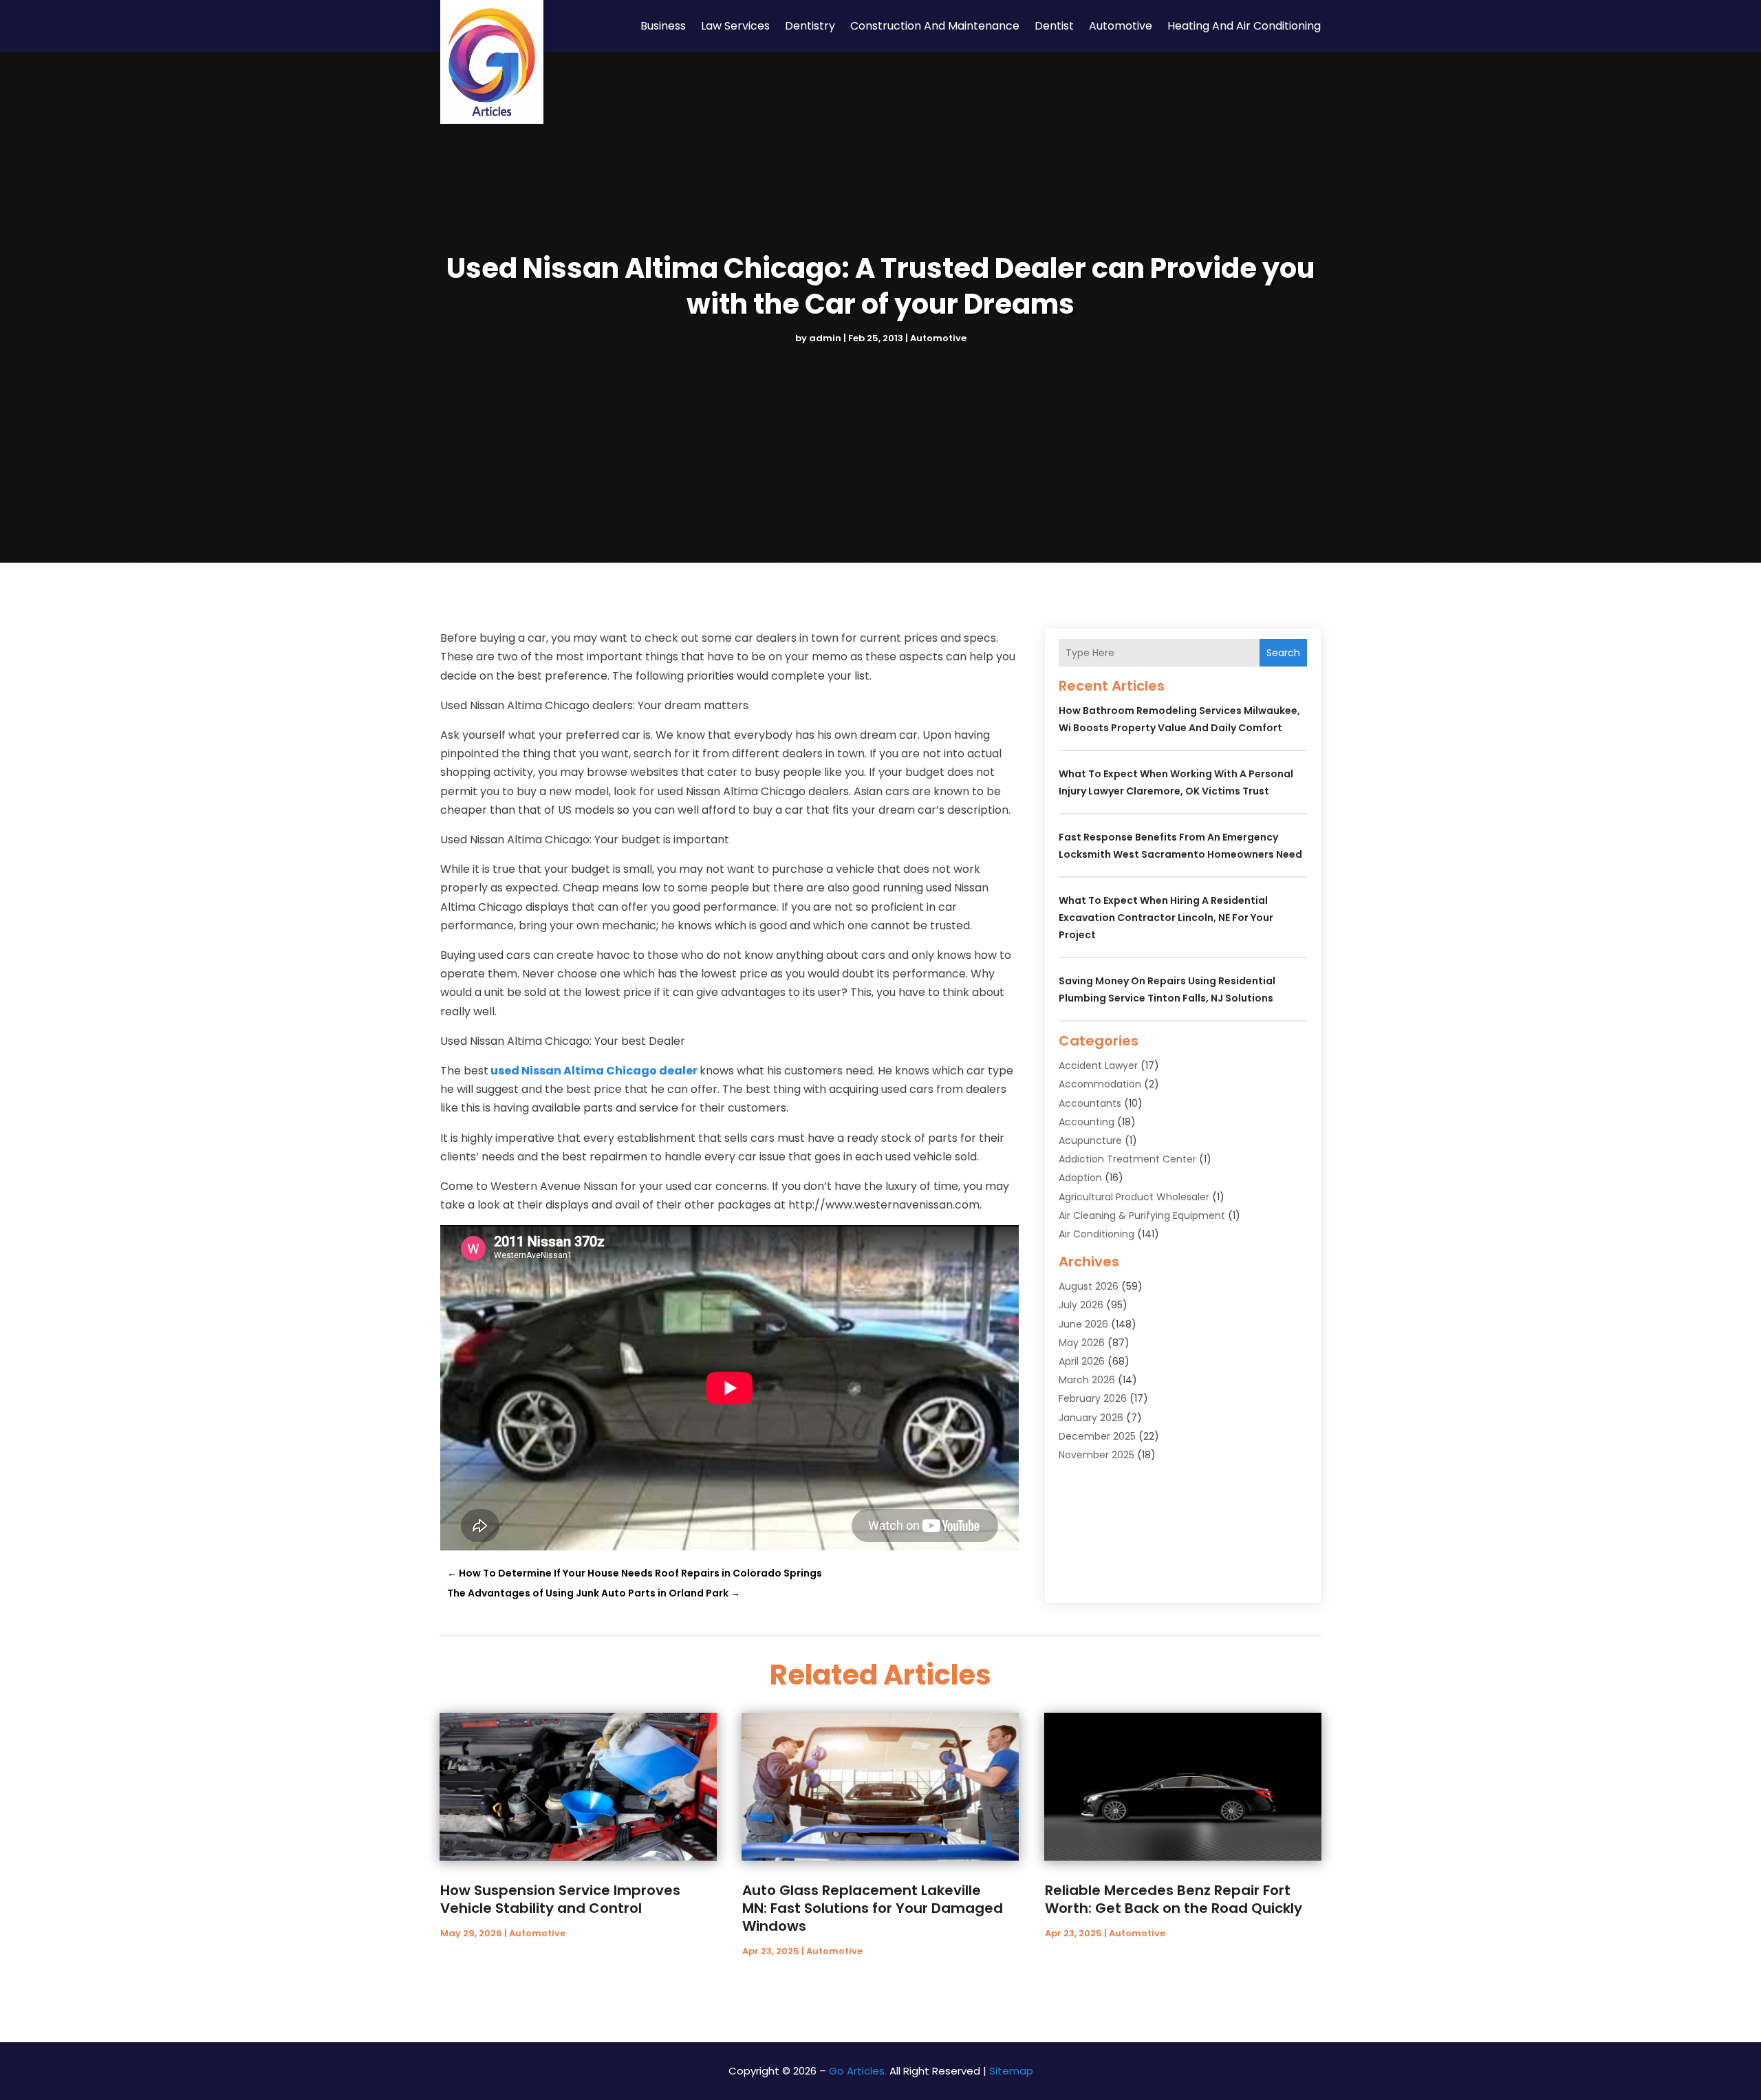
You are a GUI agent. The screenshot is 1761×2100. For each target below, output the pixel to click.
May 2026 (1082, 1343)
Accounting (1087, 1122)
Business (663, 26)
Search (1283, 653)
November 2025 (1096, 1455)
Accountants (1090, 1103)
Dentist (1054, 26)
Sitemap (1011, 2071)
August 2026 (1089, 1286)
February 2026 (1093, 1398)
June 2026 (1083, 1324)
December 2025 (1097, 1436)
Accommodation (1100, 1084)
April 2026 (1082, 1361)
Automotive (1121, 26)
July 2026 (1081, 1305)
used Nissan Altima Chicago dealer (594, 1071)
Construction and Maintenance (935, 26)
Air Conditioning (1096, 1234)
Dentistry (810, 26)
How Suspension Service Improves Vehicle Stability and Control (560, 1899)
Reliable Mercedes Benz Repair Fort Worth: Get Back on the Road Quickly (1174, 1899)
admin (825, 338)
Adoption (1080, 1178)
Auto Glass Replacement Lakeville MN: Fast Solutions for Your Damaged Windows (873, 1908)
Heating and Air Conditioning (1244, 26)
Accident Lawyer (1098, 1065)
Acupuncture (1090, 1140)
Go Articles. (858, 2071)
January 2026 (1091, 1418)
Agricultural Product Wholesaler (1134, 1197)
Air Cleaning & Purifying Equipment (1142, 1215)
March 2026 (1087, 1380)
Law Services (735, 26)
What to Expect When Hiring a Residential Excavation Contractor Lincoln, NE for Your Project (1166, 918)
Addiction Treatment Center (1127, 1159)
